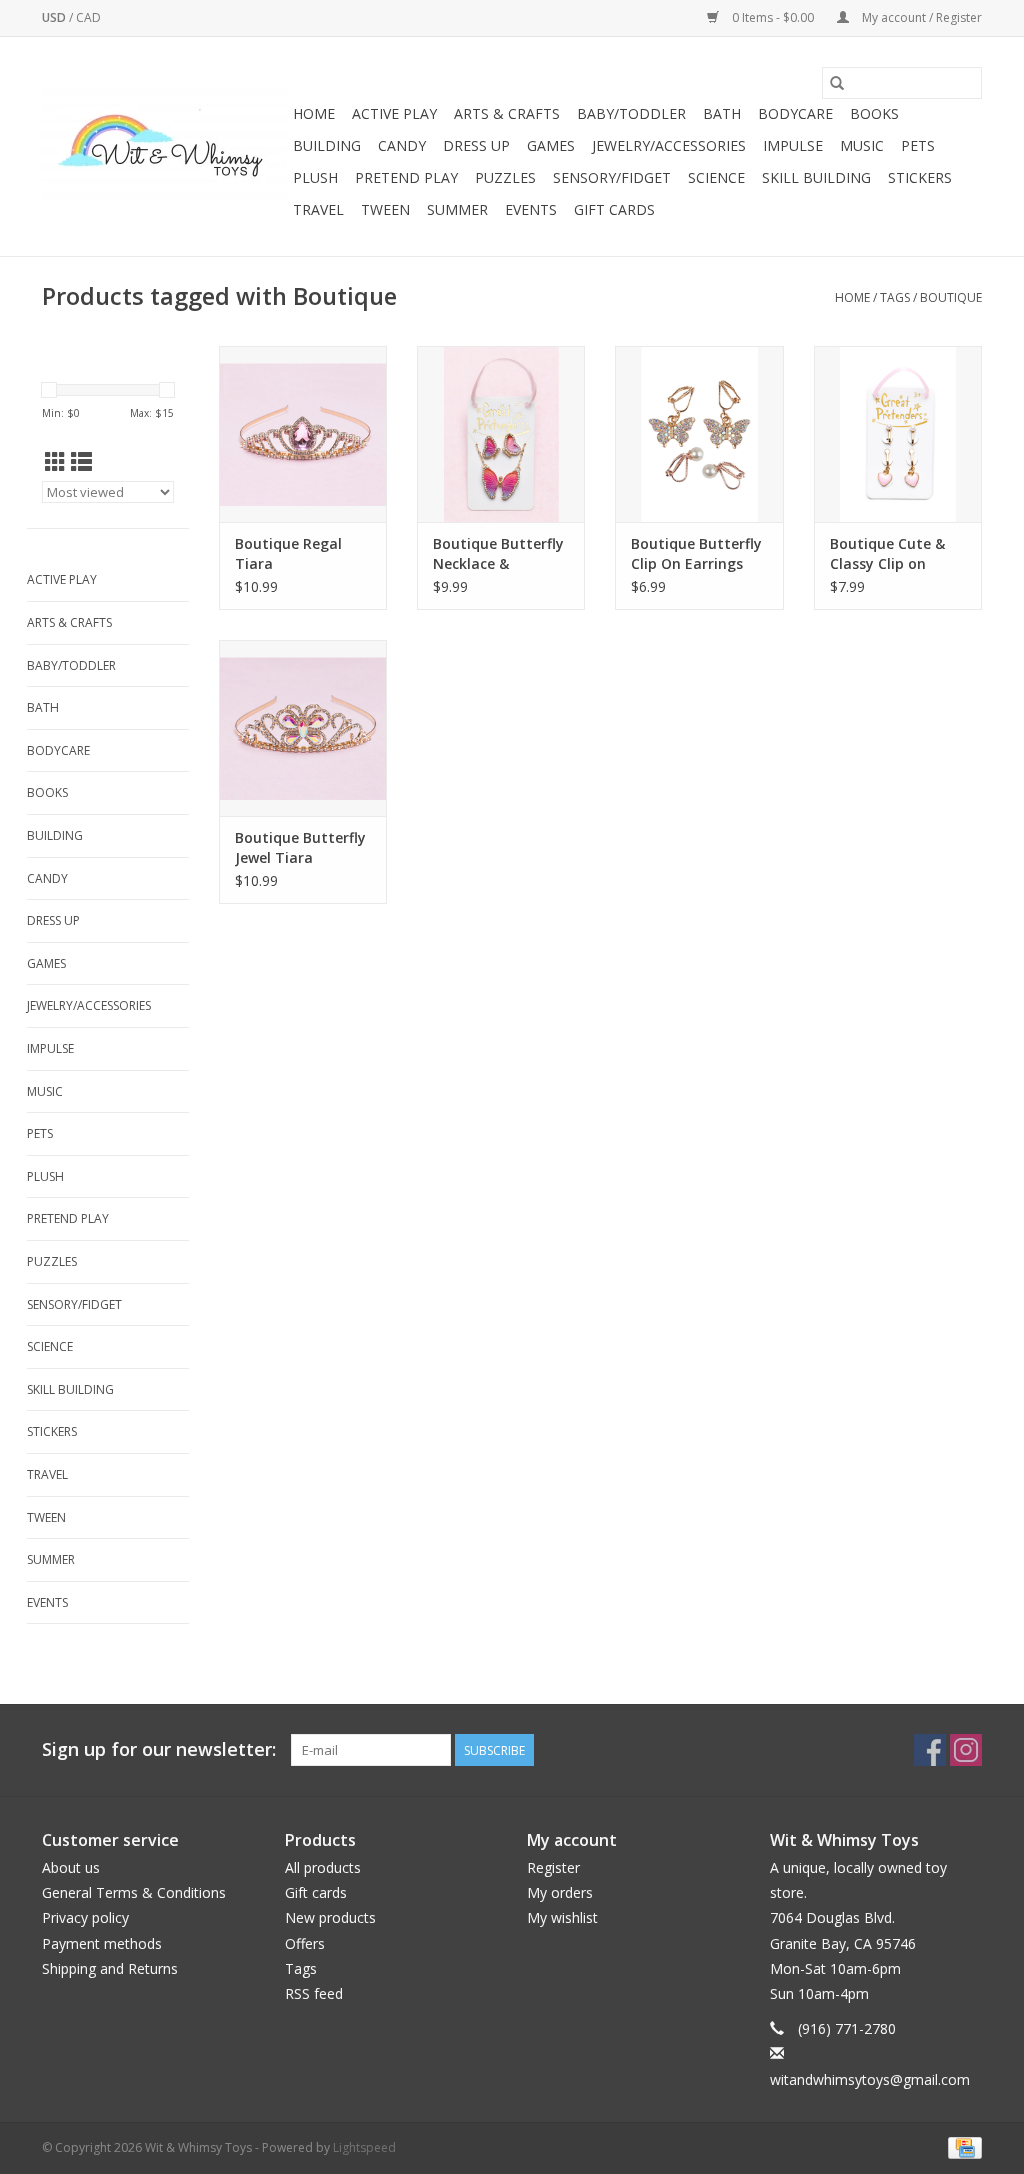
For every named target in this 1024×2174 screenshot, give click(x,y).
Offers (305, 1943)
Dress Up (476, 145)
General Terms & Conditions (134, 1892)
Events (531, 209)
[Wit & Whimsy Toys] (164, 147)
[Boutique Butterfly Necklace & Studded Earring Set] (501, 434)
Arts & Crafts (507, 113)
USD (55, 17)
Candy (402, 145)
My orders (560, 1892)
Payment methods (102, 1943)
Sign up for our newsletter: (159, 1749)
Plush (315, 177)
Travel (318, 209)
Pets (918, 145)
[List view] (81, 462)
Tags (895, 297)
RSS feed (314, 1993)
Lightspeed (364, 2147)
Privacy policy (85, 1917)
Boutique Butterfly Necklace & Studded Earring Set (498, 554)
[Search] (837, 83)
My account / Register (920, 17)
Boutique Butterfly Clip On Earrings (696, 553)
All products (323, 1867)
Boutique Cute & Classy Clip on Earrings (887, 554)
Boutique (951, 297)
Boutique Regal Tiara (288, 553)
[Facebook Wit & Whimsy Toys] (930, 1750)
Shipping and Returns (110, 1968)
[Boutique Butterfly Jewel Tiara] (303, 728)
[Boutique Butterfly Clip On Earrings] (699, 434)
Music (862, 145)
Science (716, 177)
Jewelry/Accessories (669, 145)
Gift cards (614, 209)
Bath (722, 113)
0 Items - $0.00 (773, 17)
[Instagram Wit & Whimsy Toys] (966, 1750)
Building (327, 145)
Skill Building (816, 177)
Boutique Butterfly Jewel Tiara (300, 847)
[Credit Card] (961, 2146)
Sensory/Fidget (612, 177)
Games (551, 145)
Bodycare (795, 113)
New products (330, 1917)
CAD (88, 17)
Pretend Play (406, 177)
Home (314, 113)
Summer (457, 209)
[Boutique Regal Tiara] (303, 434)
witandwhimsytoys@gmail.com (870, 2079)
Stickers (920, 177)
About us (71, 1867)
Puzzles (505, 177)
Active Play (394, 113)
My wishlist (562, 1917)
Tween (385, 209)
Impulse (793, 145)
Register (553, 1867)
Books (874, 113)
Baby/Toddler (631, 113)
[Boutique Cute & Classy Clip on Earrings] (898, 434)
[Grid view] (55, 462)
